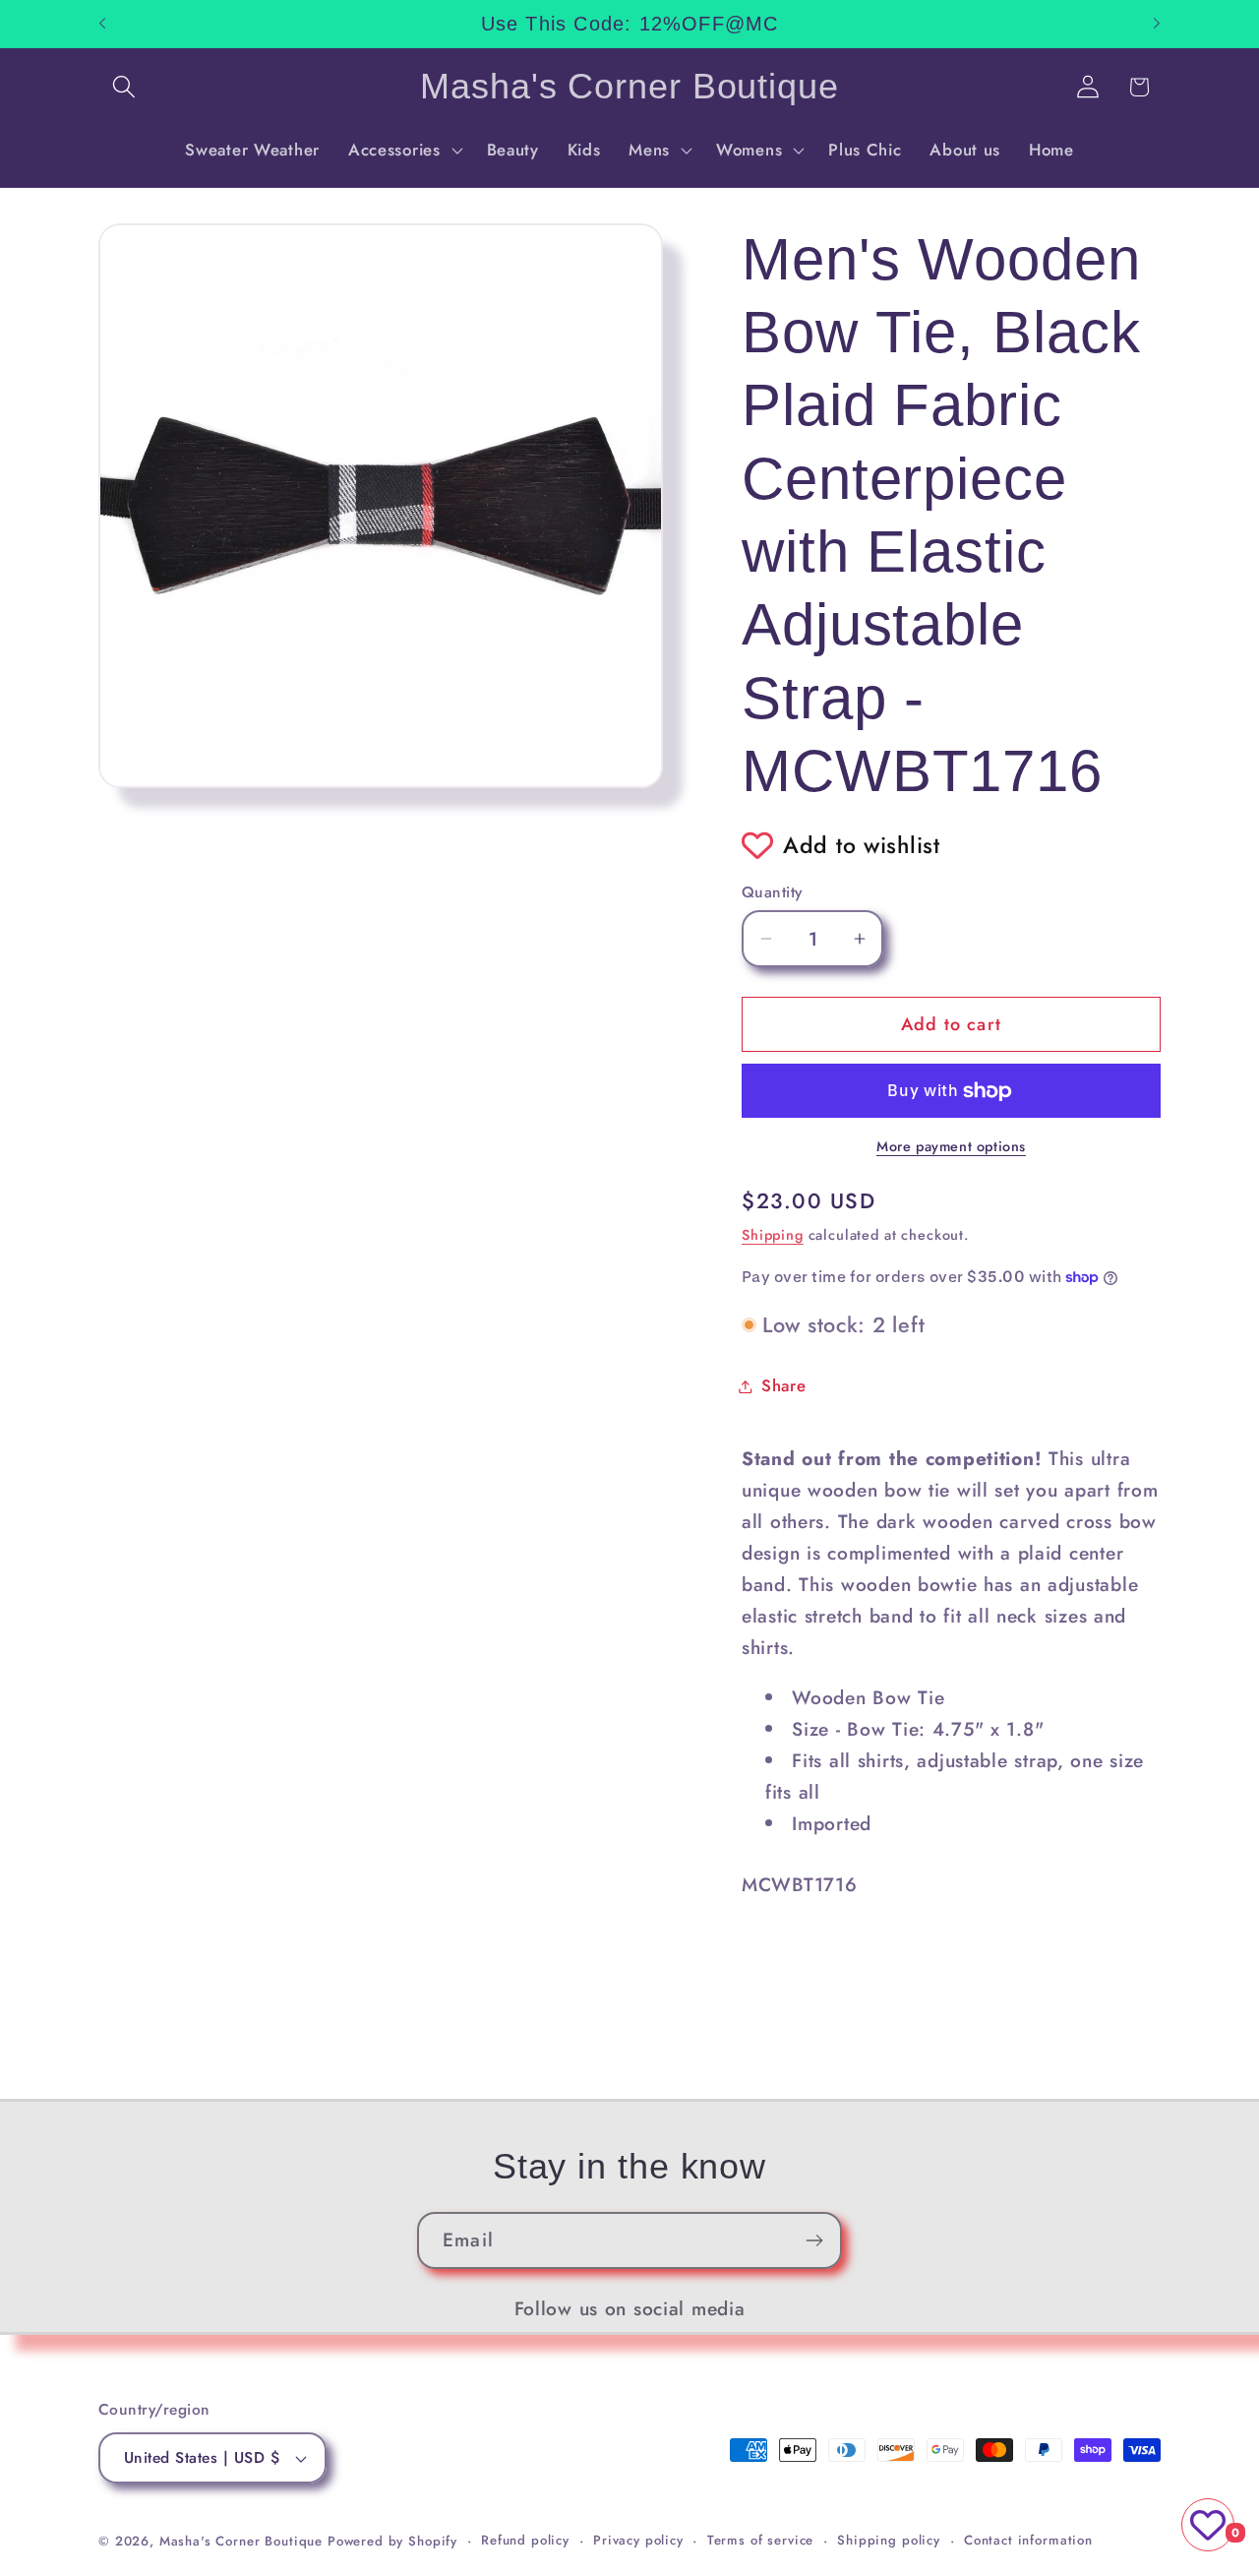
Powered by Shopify (392, 2541)
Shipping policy (889, 2540)
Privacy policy (638, 2540)
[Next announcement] (1157, 24)
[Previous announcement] (102, 24)
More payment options (951, 1146)
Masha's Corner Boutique (241, 2541)
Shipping (773, 1235)
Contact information (1028, 2540)
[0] (1208, 2525)
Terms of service (760, 2540)
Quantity (772, 892)
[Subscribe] (814, 2240)
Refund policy (525, 2540)
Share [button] (784, 1385)
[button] (124, 87)
